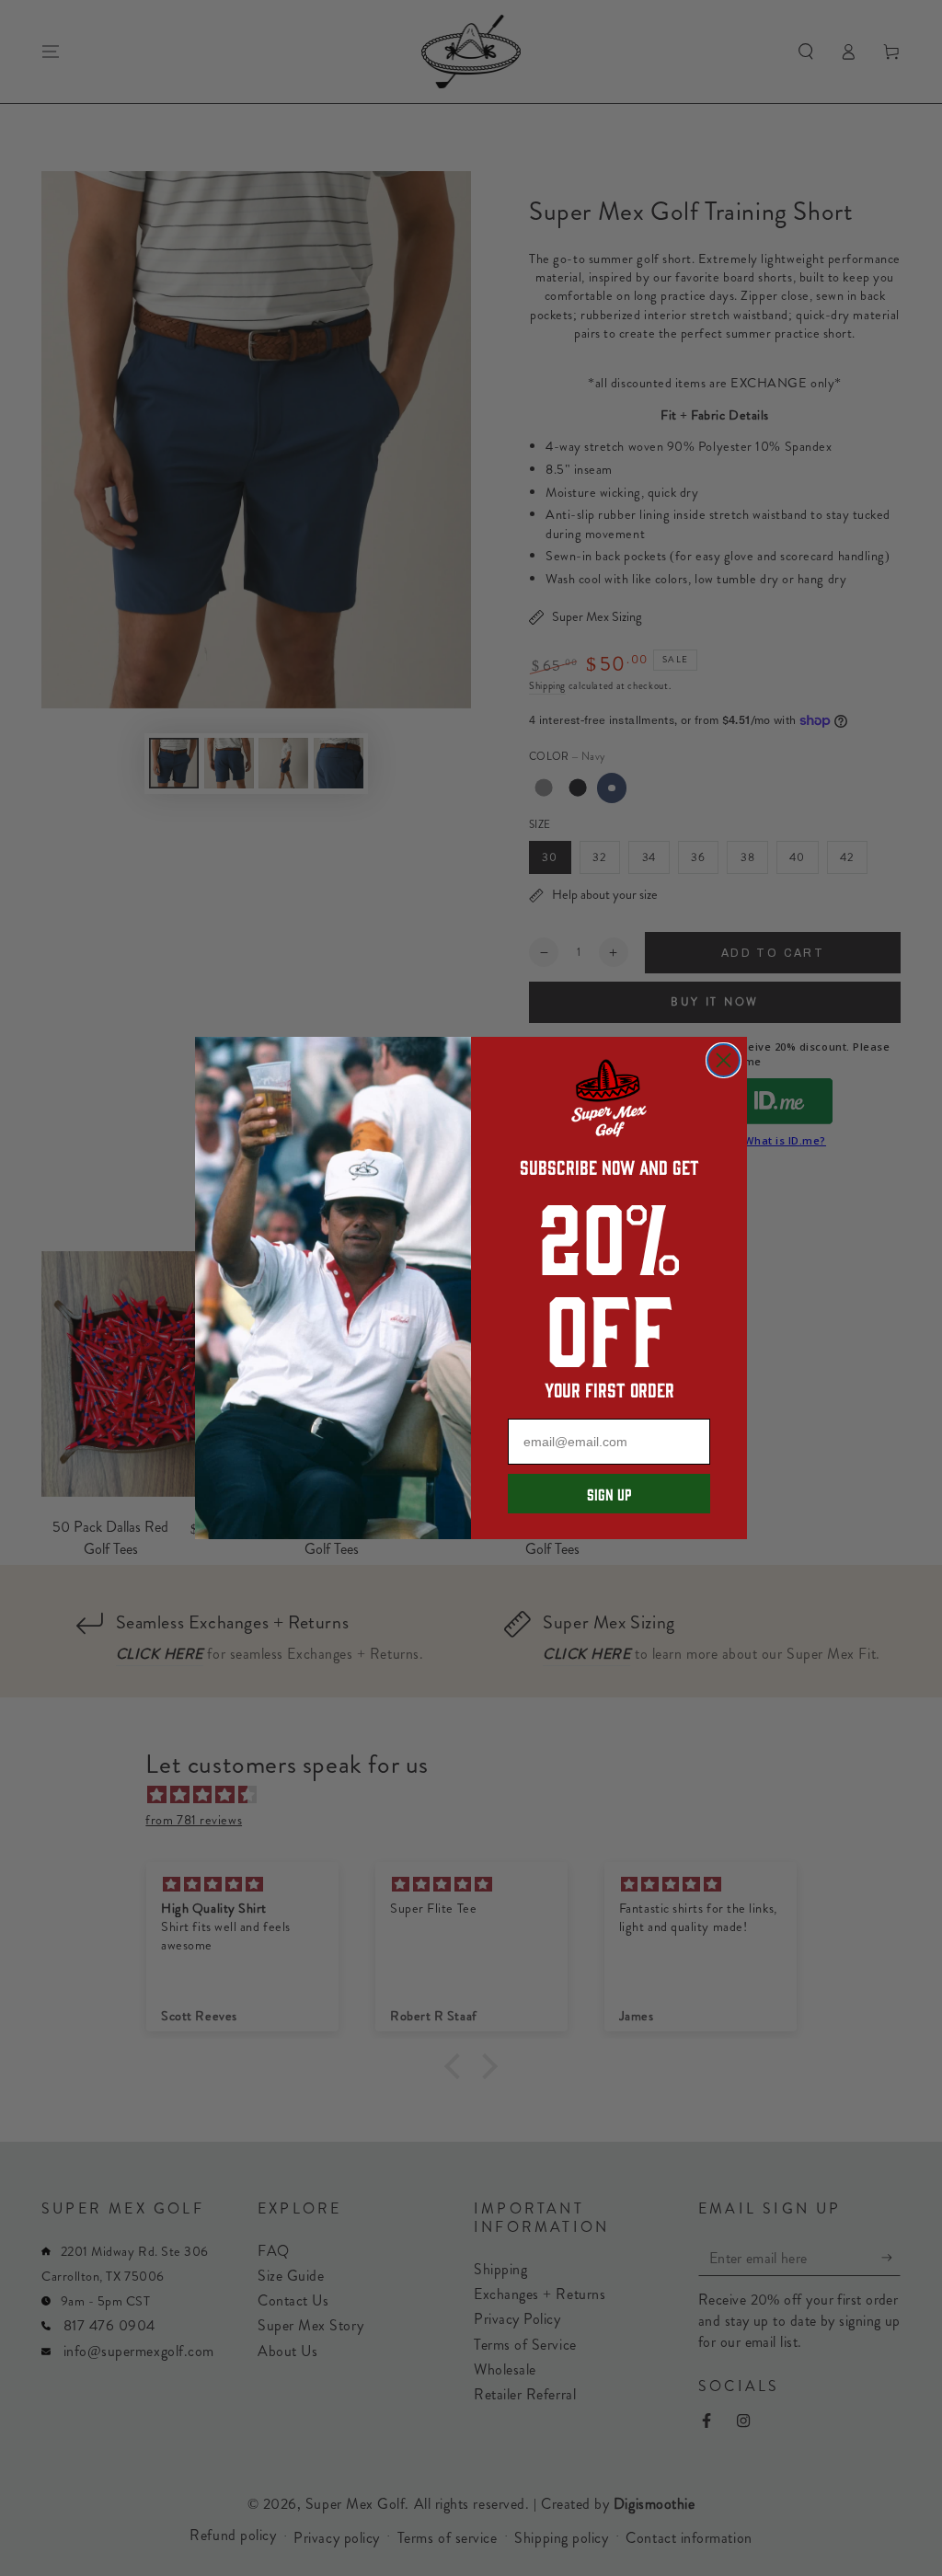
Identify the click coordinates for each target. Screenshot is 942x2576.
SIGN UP (609, 1494)
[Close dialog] (724, 1060)
